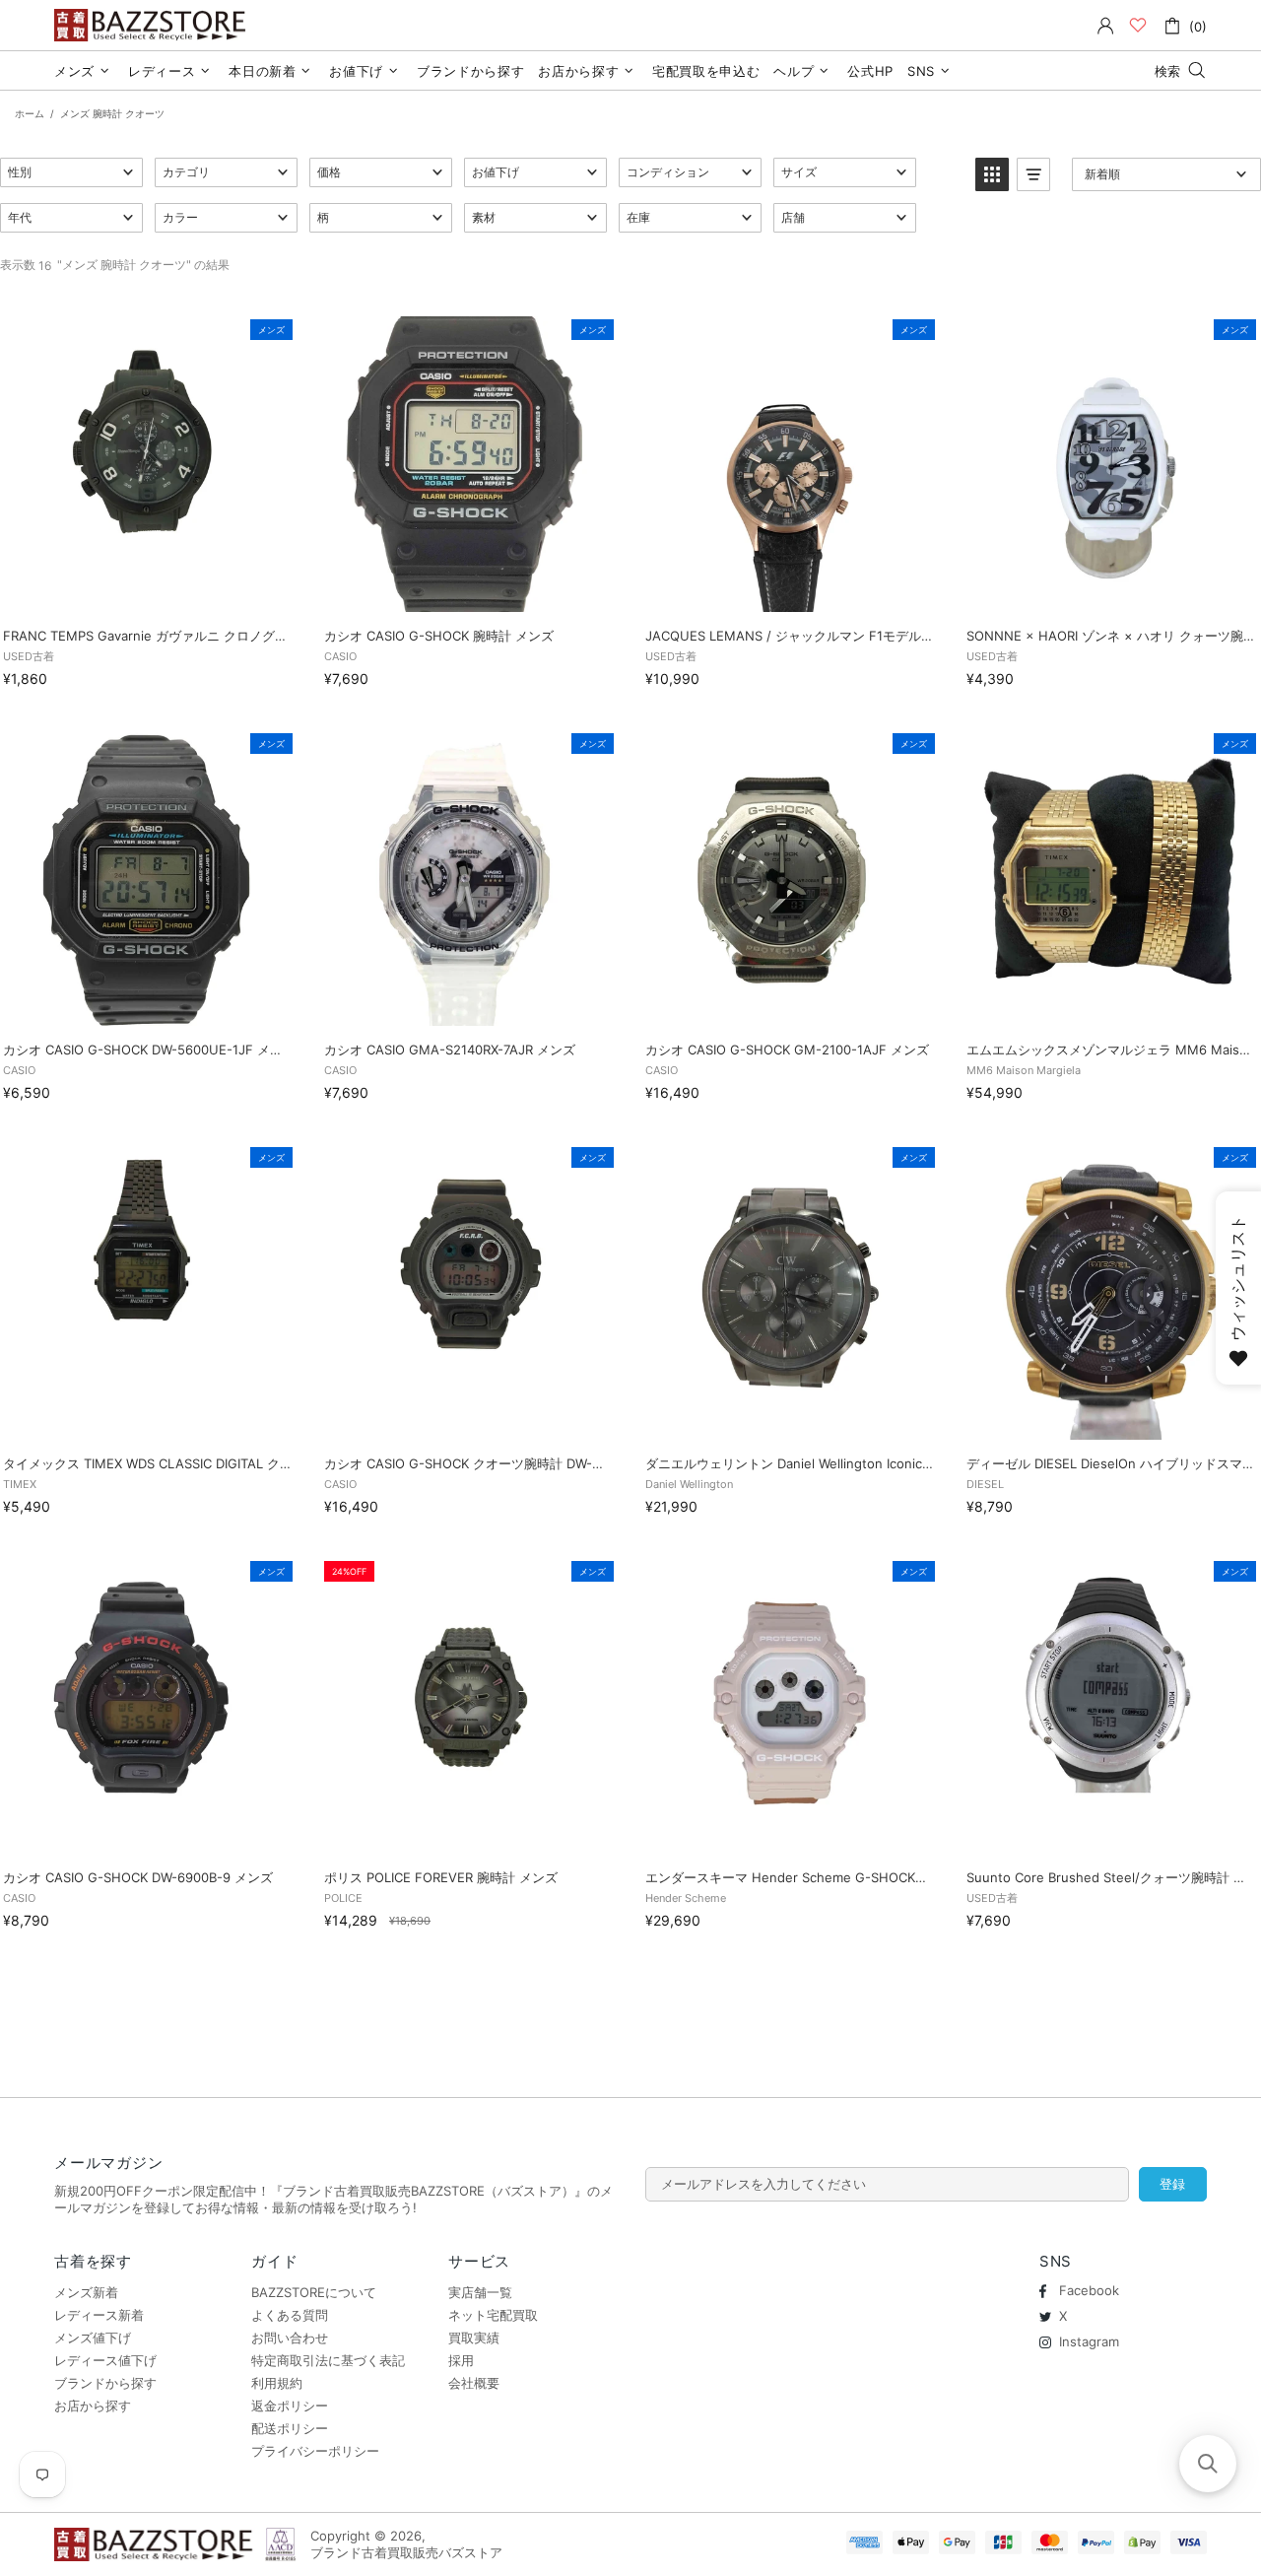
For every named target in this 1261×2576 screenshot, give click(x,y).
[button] (71, 172)
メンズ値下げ (93, 2338)
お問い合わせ (290, 2338)
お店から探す (93, 2406)
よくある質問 (290, 2315)
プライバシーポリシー (315, 2451)
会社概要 (474, 2383)
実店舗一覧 (480, 2292)
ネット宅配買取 (493, 2315)
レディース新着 (99, 2315)
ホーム (30, 113)
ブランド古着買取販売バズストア (153, 25)
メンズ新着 (86, 2292)
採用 (461, 2360)
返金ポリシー (290, 2406)
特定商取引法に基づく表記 (328, 2360)
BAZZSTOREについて (314, 2292)
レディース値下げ (105, 2360)
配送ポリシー (290, 2428)
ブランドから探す (105, 2383)
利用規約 (277, 2383)
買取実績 (474, 2338)
